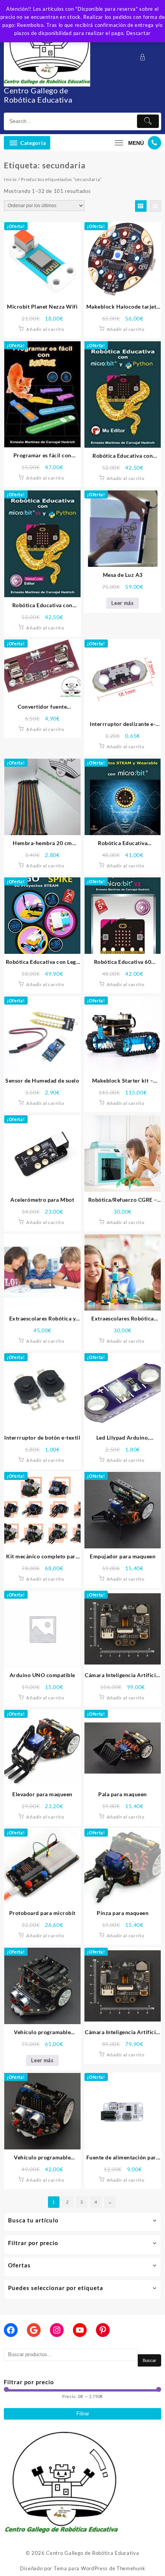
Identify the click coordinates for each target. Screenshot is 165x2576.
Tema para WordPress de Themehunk (99, 2568)
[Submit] (148, 121)
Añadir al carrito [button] (45, 329)
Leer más (123, 603)
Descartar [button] (139, 33)
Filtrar (83, 2414)
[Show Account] (145, 57)
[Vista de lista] (155, 206)
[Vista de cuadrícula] (141, 206)
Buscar (149, 2360)
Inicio (10, 179)
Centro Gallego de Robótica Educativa (38, 95)
